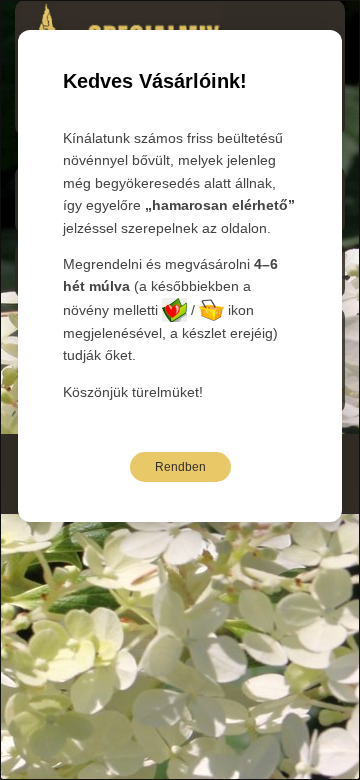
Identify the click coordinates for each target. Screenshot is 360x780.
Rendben (180, 467)
